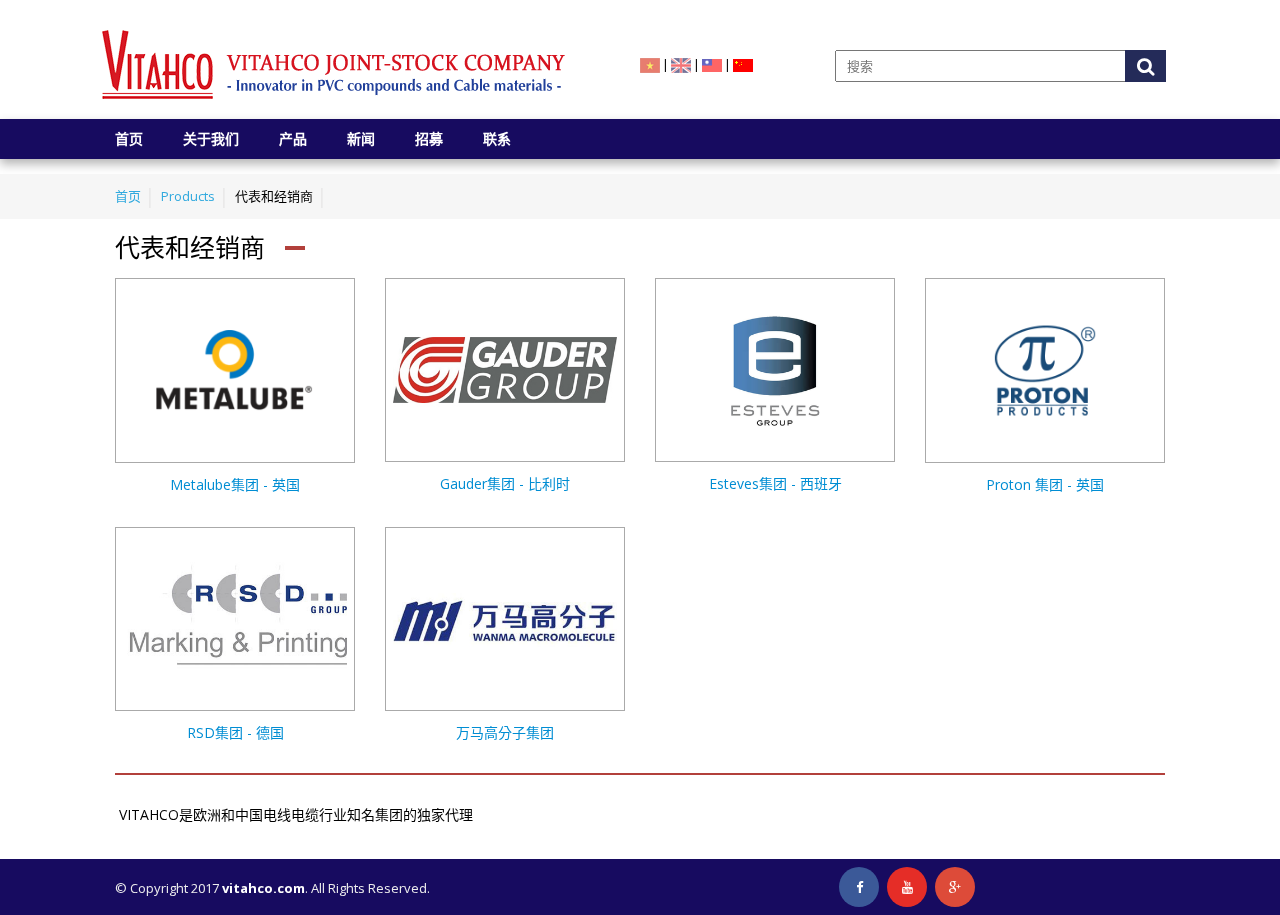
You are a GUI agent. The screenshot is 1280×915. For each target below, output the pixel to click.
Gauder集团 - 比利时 (505, 483)
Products (188, 196)
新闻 (361, 139)
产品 (293, 139)
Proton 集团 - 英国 (1045, 484)
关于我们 (211, 139)
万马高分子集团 (505, 732)
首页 (129, 139)
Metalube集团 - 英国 (235, 484)
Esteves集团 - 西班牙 (775, 483)
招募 (429, 139)
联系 (497, 139)
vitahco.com (263, 888)
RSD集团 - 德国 (235, 732)
